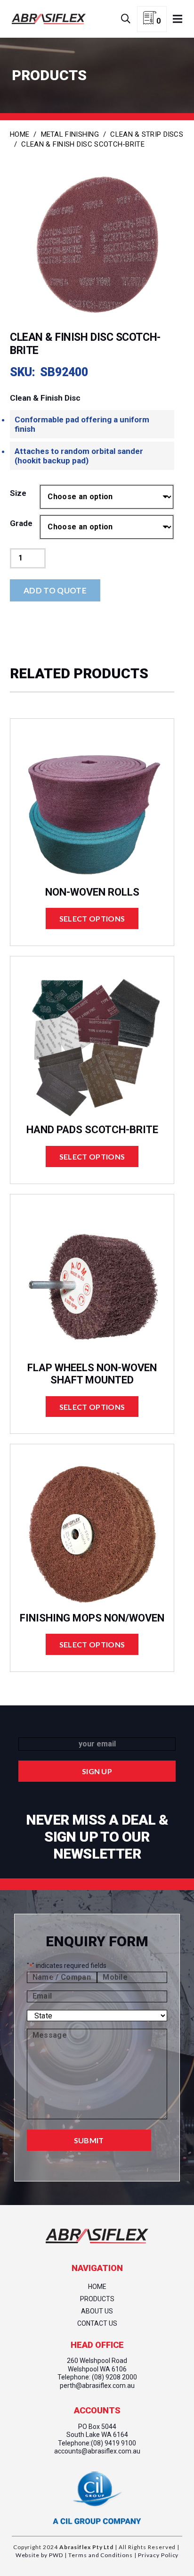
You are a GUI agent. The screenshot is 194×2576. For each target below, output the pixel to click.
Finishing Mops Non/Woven (92, 1618)
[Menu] (178, 19)
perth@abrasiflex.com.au (97, 2386)
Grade (21, 523)
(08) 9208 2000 (114, 2377)
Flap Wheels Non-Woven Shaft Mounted (92, 1374)
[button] (126, 19)
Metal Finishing (70, 134)
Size (18, 493)
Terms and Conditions (100, 2555)
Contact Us (97, 2323)
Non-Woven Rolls (92, 892)
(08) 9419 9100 (113, 2443)
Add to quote (55, 590)
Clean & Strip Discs (147, 134)
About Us (97, 2311)
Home (20, 134)
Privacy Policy (158, 2555)
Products (97, 2299)
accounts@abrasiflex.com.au (97, 2451)
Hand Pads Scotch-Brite (92, 1130)
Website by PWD (39, 2555)
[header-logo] (49, 19)
